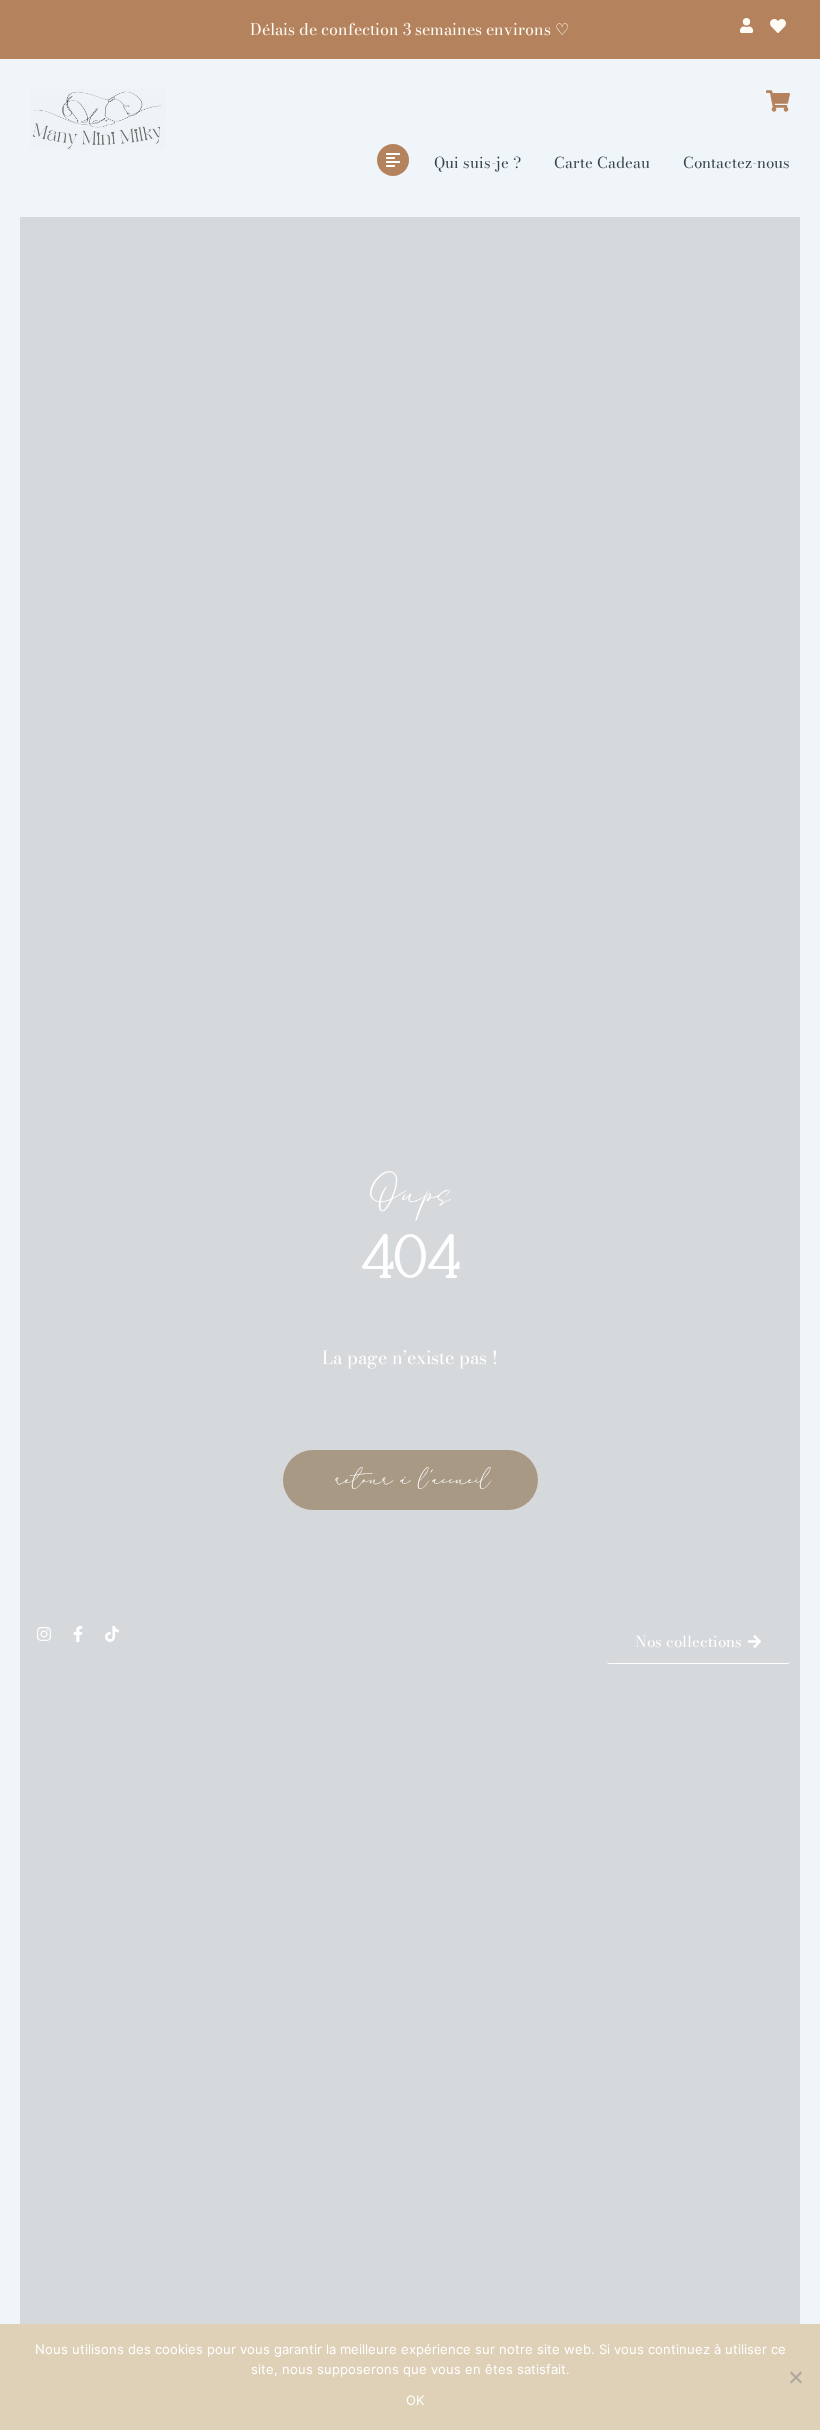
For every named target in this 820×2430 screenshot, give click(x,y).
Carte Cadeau (602, 162)
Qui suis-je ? (477, 162)
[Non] (795, 2377)
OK (415, 2400)
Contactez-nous (736, 162)
